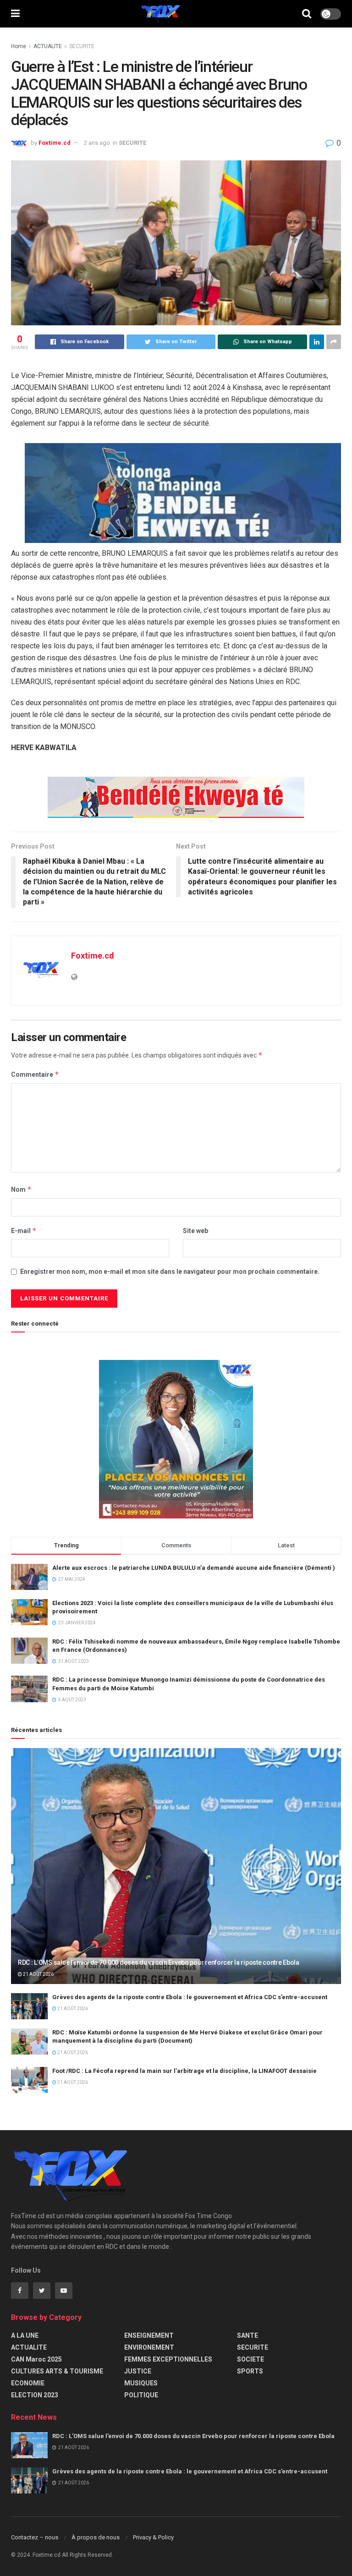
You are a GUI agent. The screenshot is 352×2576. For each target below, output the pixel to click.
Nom (21, 1189)
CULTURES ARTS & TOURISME (57, 2371)
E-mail (24, 1230)
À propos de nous (96, 2537)
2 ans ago (97, 143)
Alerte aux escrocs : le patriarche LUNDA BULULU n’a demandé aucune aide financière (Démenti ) (194, 1568)
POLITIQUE (141, 2395)
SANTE (247, 2335)
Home (19, 46)
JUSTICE (138, 2371)
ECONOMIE (28, 2383)
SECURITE (82, 46)
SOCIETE (250, 2359)
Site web (195, 1231)
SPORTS (250, 2371)
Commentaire (35, 1074)
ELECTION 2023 (35, 2395)
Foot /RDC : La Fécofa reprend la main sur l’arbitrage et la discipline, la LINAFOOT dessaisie (184, 2071)
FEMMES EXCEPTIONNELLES (168, 2359)
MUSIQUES (141, 2383)
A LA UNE (25, 2335)
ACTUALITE (48, 46)
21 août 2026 (38, 1974)
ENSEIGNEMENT (149, 2335)
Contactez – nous (35, 2537)
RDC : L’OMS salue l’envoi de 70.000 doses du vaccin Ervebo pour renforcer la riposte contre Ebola (159, 1962)
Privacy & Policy (153, 2537)
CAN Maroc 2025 (36, 2359)
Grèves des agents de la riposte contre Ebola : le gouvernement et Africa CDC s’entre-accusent (190, 1997)
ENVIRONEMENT (149, 2347)
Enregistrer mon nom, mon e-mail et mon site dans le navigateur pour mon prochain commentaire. (170, 1272)
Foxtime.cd (55, 143)
